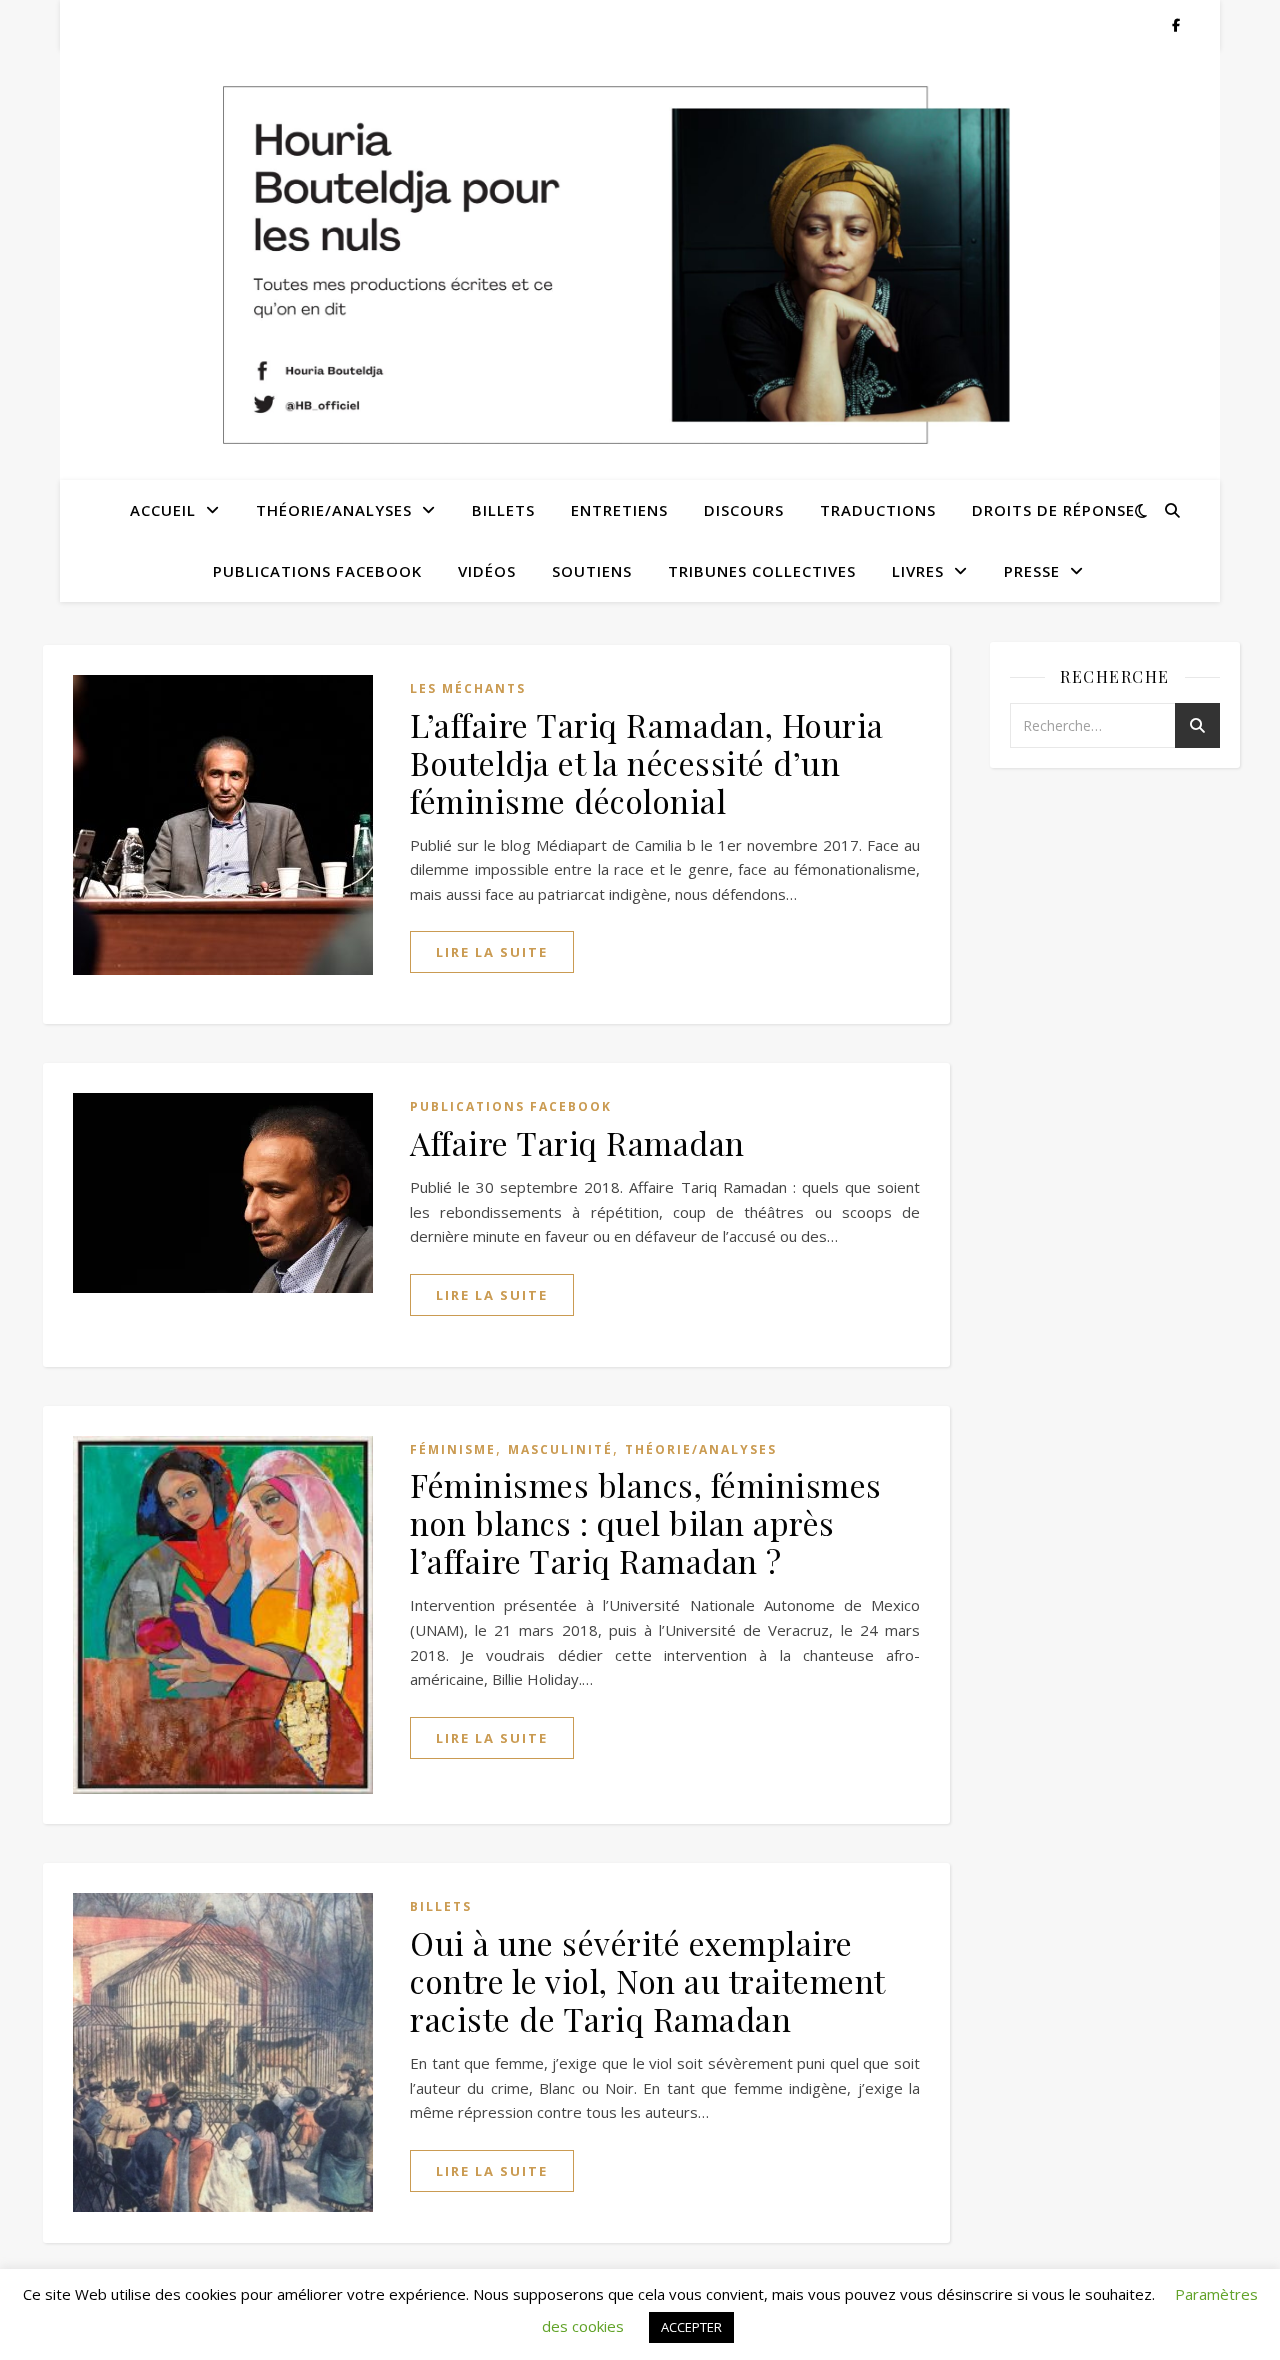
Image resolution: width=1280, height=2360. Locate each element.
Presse (1032, 571)
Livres (918, 571)
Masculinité (560, 1449)
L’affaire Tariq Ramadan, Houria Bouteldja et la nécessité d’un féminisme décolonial (647, 762)
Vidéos (487, 571)
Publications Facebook (317, 571)
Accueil (163, 510)
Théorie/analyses (334, 510)
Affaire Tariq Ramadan (577, 1142)
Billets (503, 510)
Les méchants (468, 688)
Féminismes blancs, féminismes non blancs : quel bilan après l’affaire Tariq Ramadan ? (646, 1522)
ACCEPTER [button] (691, 2327)
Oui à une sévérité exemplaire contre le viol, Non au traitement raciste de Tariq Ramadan (647, 1980)
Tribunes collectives (762, 571)
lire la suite (492, 952)
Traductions (878, 510)
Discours (744, 510)
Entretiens (619, 510)
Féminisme (453, 1449)
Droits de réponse (1053, 510)
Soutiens (592, 571)
